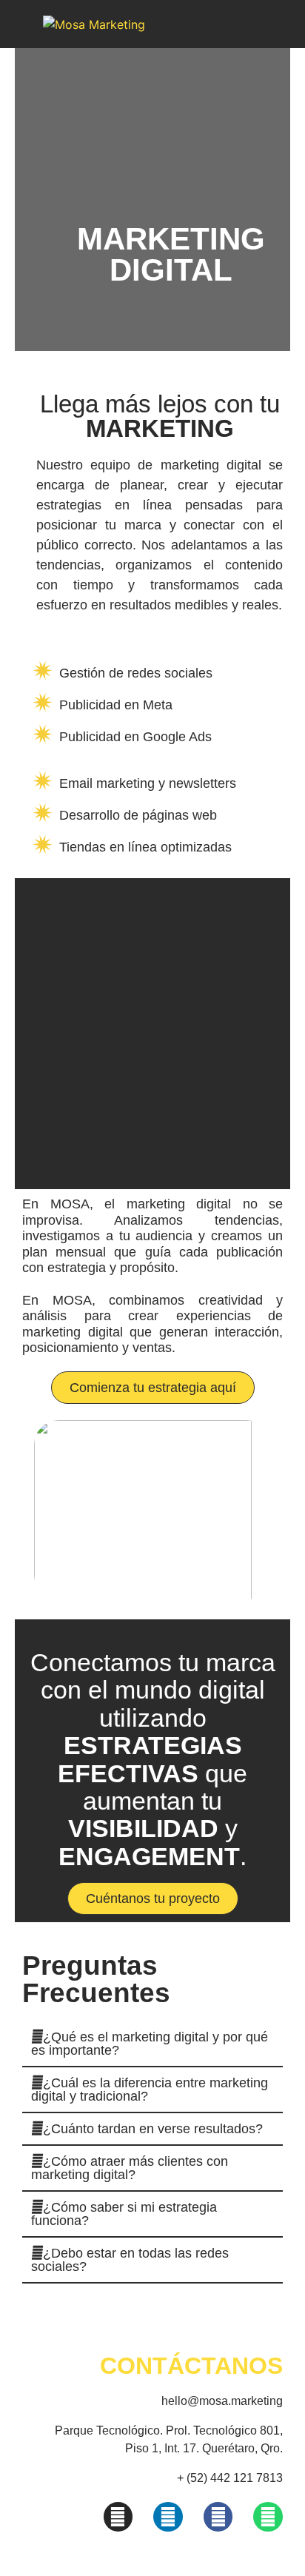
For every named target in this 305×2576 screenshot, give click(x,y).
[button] (153, 1388)
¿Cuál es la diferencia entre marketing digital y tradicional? (150, 2090)
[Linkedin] (168, 2517)
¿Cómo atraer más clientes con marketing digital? (130, 2168)
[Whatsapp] (268, 2517)
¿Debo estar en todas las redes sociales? (130, 2260)
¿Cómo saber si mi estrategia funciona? (124, 2214)
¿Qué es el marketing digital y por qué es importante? (150, 2044)
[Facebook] (218, 2517)
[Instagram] (118, 2517)
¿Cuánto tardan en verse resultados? (153, 2129)
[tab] (152, 2044)
